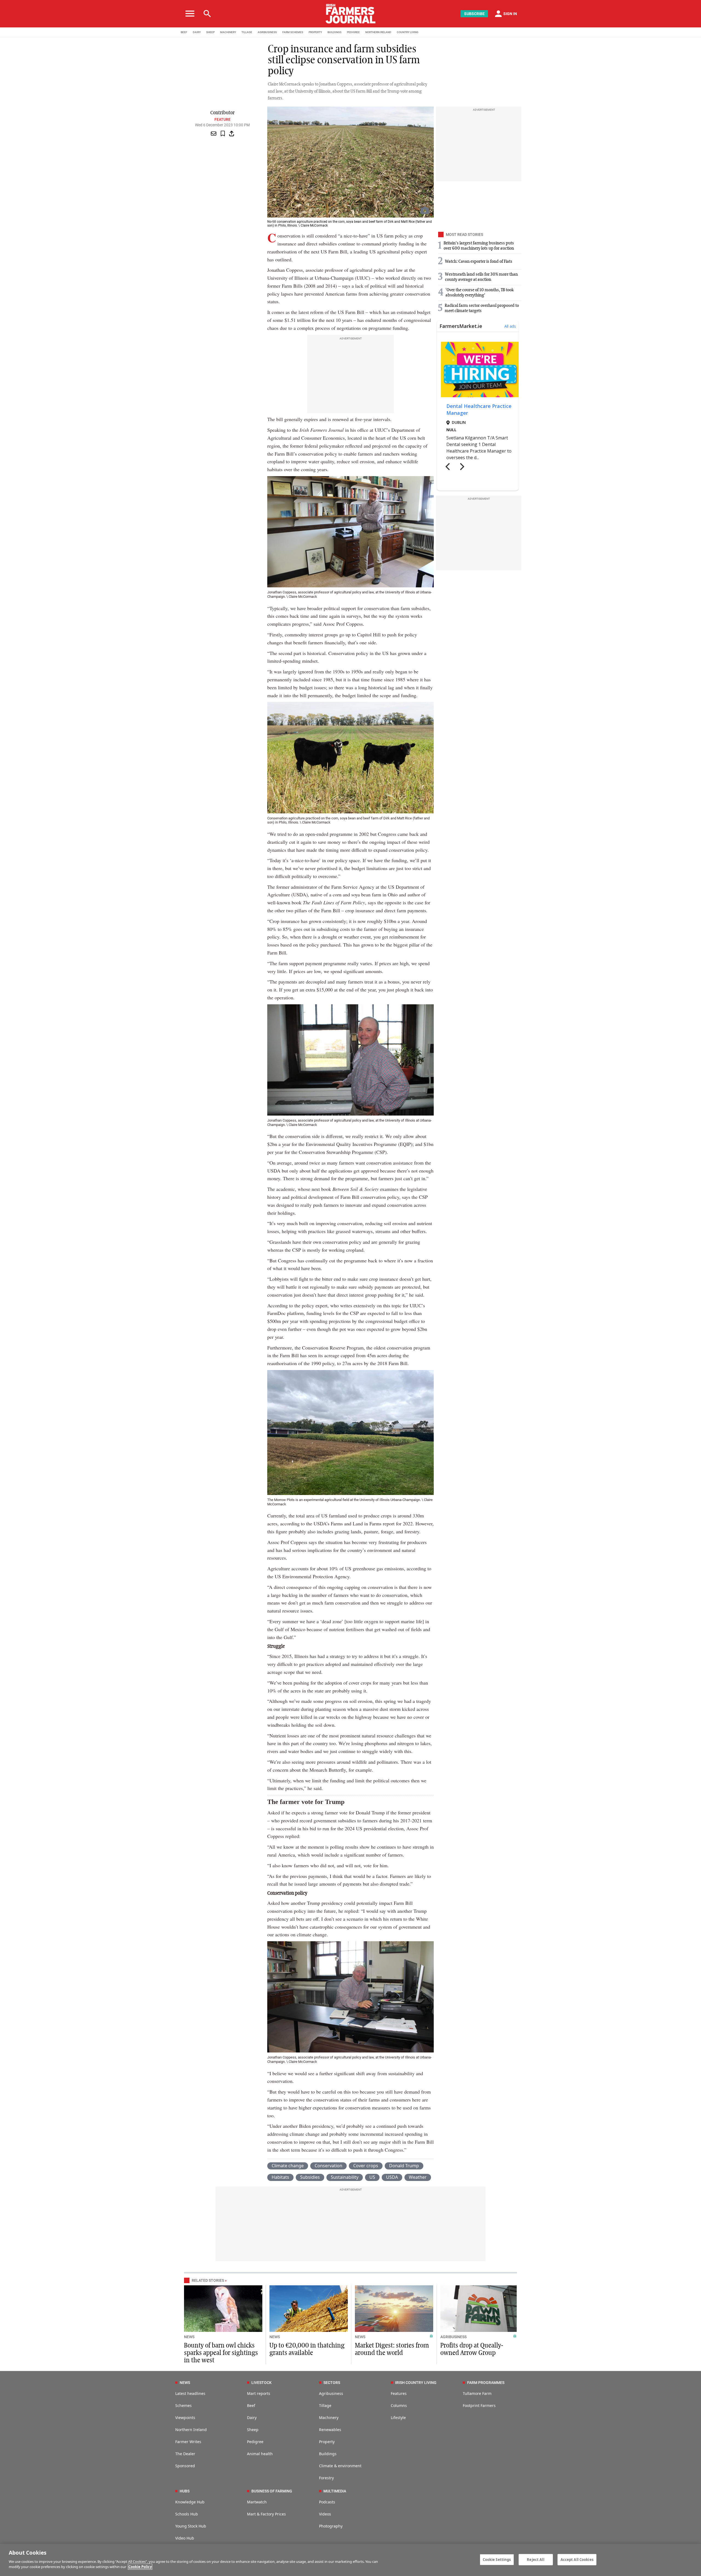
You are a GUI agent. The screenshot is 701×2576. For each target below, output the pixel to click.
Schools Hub (187, 2514)
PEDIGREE (353, 32)
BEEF (184, 32)
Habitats (280, 2177)
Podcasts (327, 2502)
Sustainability (345, 2177)
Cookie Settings (497, 2559)
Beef (251, 2405)
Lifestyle (398, 2418)
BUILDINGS (334, 32)
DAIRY (197, 32)
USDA (392, 2177)
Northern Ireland (191, 2430)
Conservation (328, 2166)
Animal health (260, 2454)
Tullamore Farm (477, 2393)
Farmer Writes (188, 2442)
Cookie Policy (140, 2567)
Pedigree (255, 2442)
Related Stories (208, 2280)
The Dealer (185, 2454)
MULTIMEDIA (335, 2491)
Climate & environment (340, 2466)
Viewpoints (185, 2418)
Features (399, 2393)
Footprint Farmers (479, 2405)
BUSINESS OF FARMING (272, 2491)
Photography (331, 2526)
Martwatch (257, 2502)
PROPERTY (315, 32)
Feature (222, 119)
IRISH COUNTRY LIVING (416, 2383)
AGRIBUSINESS (267, 32)
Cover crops (366, 2166)
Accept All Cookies (577, 2559)
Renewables (330, 2430)
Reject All (535, 2559)
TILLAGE (247, 32)
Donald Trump (404, 2166)
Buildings (328, 2454)
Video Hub (185, 2538)
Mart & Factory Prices (266, 2514)
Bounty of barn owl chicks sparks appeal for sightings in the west (221, 2353)
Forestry (326, 2478)
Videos (325, 2514)
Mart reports (259, 2393)
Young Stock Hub (191, 2526)
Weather (418, 2177)
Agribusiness (331, 2393)
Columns (399, 2405)
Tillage (325, 2405)
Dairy (252, 2418)
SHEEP (210, 32)
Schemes (183, 2405)
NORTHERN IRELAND (378, 32)
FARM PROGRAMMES (486, 2383)
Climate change (288, 2166)
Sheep (253, 2430)
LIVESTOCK (262, 2383)
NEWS (189, 2337)
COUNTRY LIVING (408, 32)
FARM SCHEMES (293, 32)
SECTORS (332, 2383)
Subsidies (310, 2177)
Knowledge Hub (190, 2502)
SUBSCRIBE (474, 14)
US (372, 2177)
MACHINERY (228, 32)
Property (327, 2442)
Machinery (329, 2418)
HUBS (185, 2491)
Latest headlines (190, 2393)
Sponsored (185, 2466)
